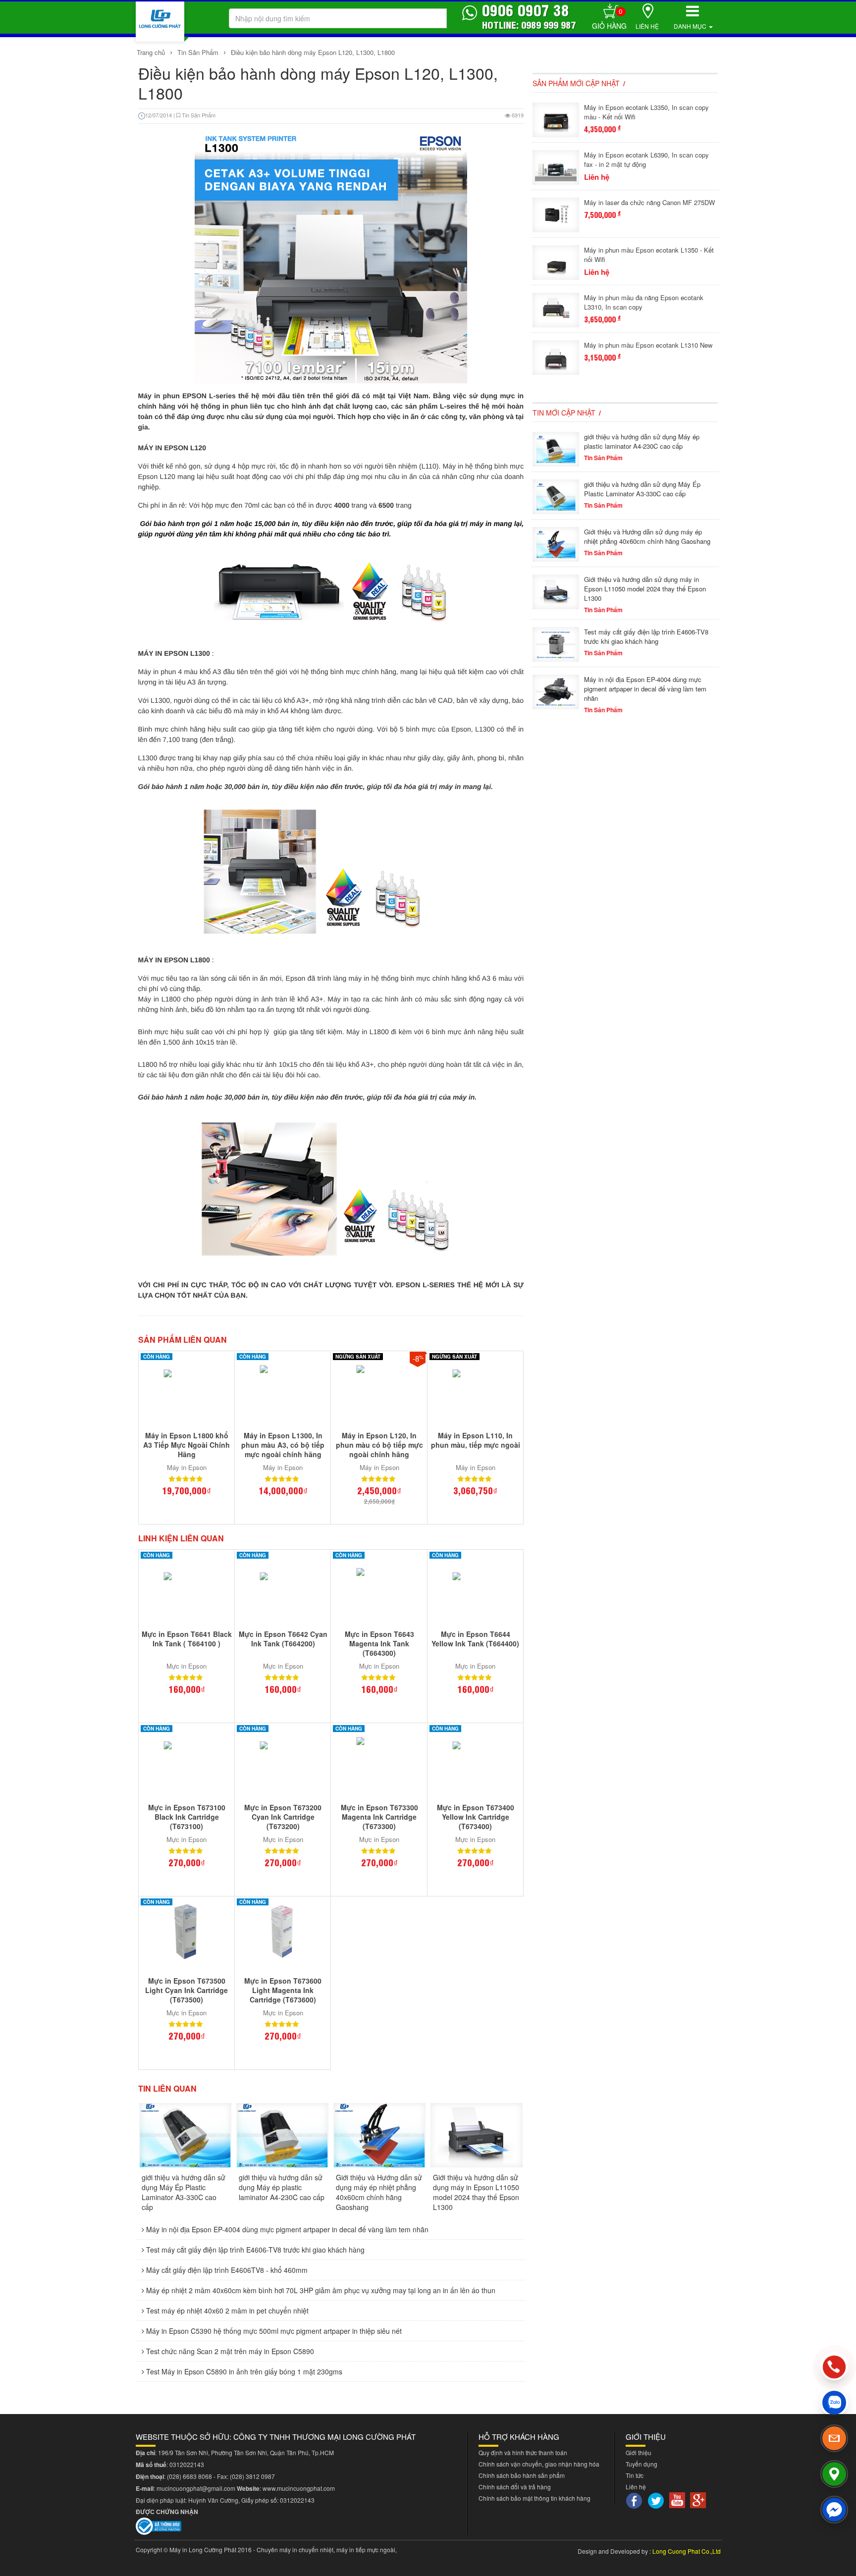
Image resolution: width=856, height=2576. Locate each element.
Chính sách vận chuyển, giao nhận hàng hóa (539, 2464)
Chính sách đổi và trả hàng (515, 2487)
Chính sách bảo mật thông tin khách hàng (535, 2498)
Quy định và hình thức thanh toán (523, 2452)
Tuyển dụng (642, 2464)
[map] (834, 2474)
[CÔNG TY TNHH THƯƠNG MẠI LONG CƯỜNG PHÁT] (160, 22)
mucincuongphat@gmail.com (196, 2488)
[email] (834, 2438)
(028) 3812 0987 (252, 2476)
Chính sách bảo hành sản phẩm (522, 2475)
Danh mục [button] (691, 26)
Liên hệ (647, 26)
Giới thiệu (639, 2452)
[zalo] (834, 2403)
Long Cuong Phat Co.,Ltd (687, 2551)
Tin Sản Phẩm (198, 52)
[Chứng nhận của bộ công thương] (159, 2525)
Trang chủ (152, 52)
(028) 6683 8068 (189, 2476)
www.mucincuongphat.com (299, 2488)
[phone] (834, 2367)
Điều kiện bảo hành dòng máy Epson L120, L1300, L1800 (313, 52)
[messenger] (834, 2510)
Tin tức (635, 2475)
